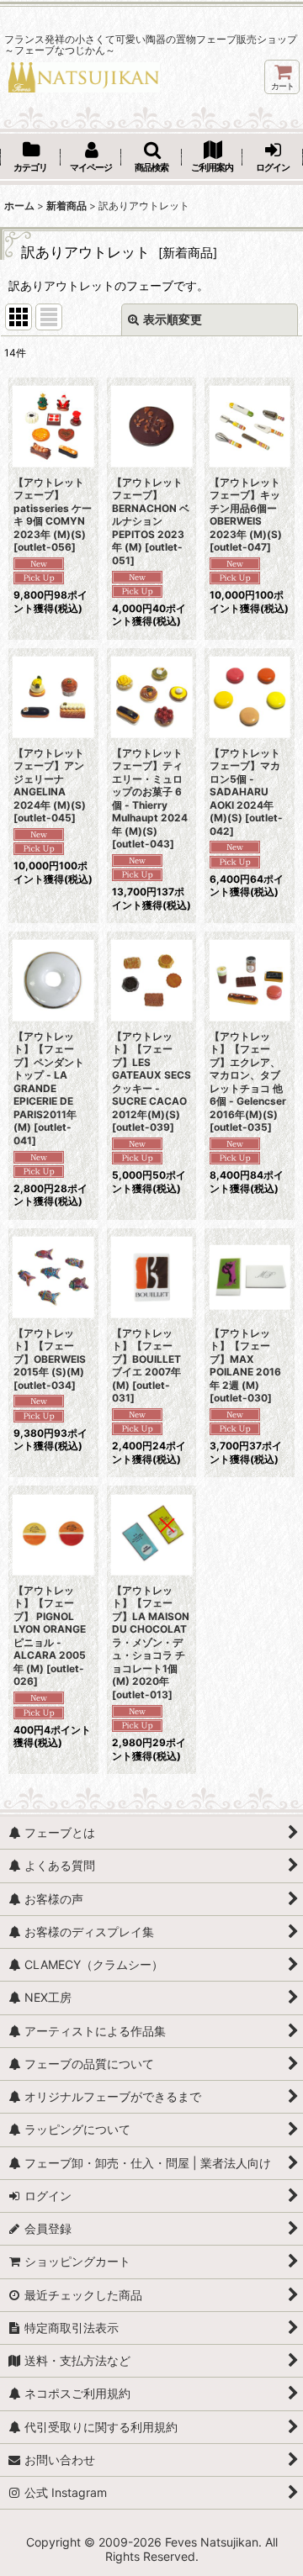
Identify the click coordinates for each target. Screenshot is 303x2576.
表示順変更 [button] (173, 319)
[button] (151, 158)
